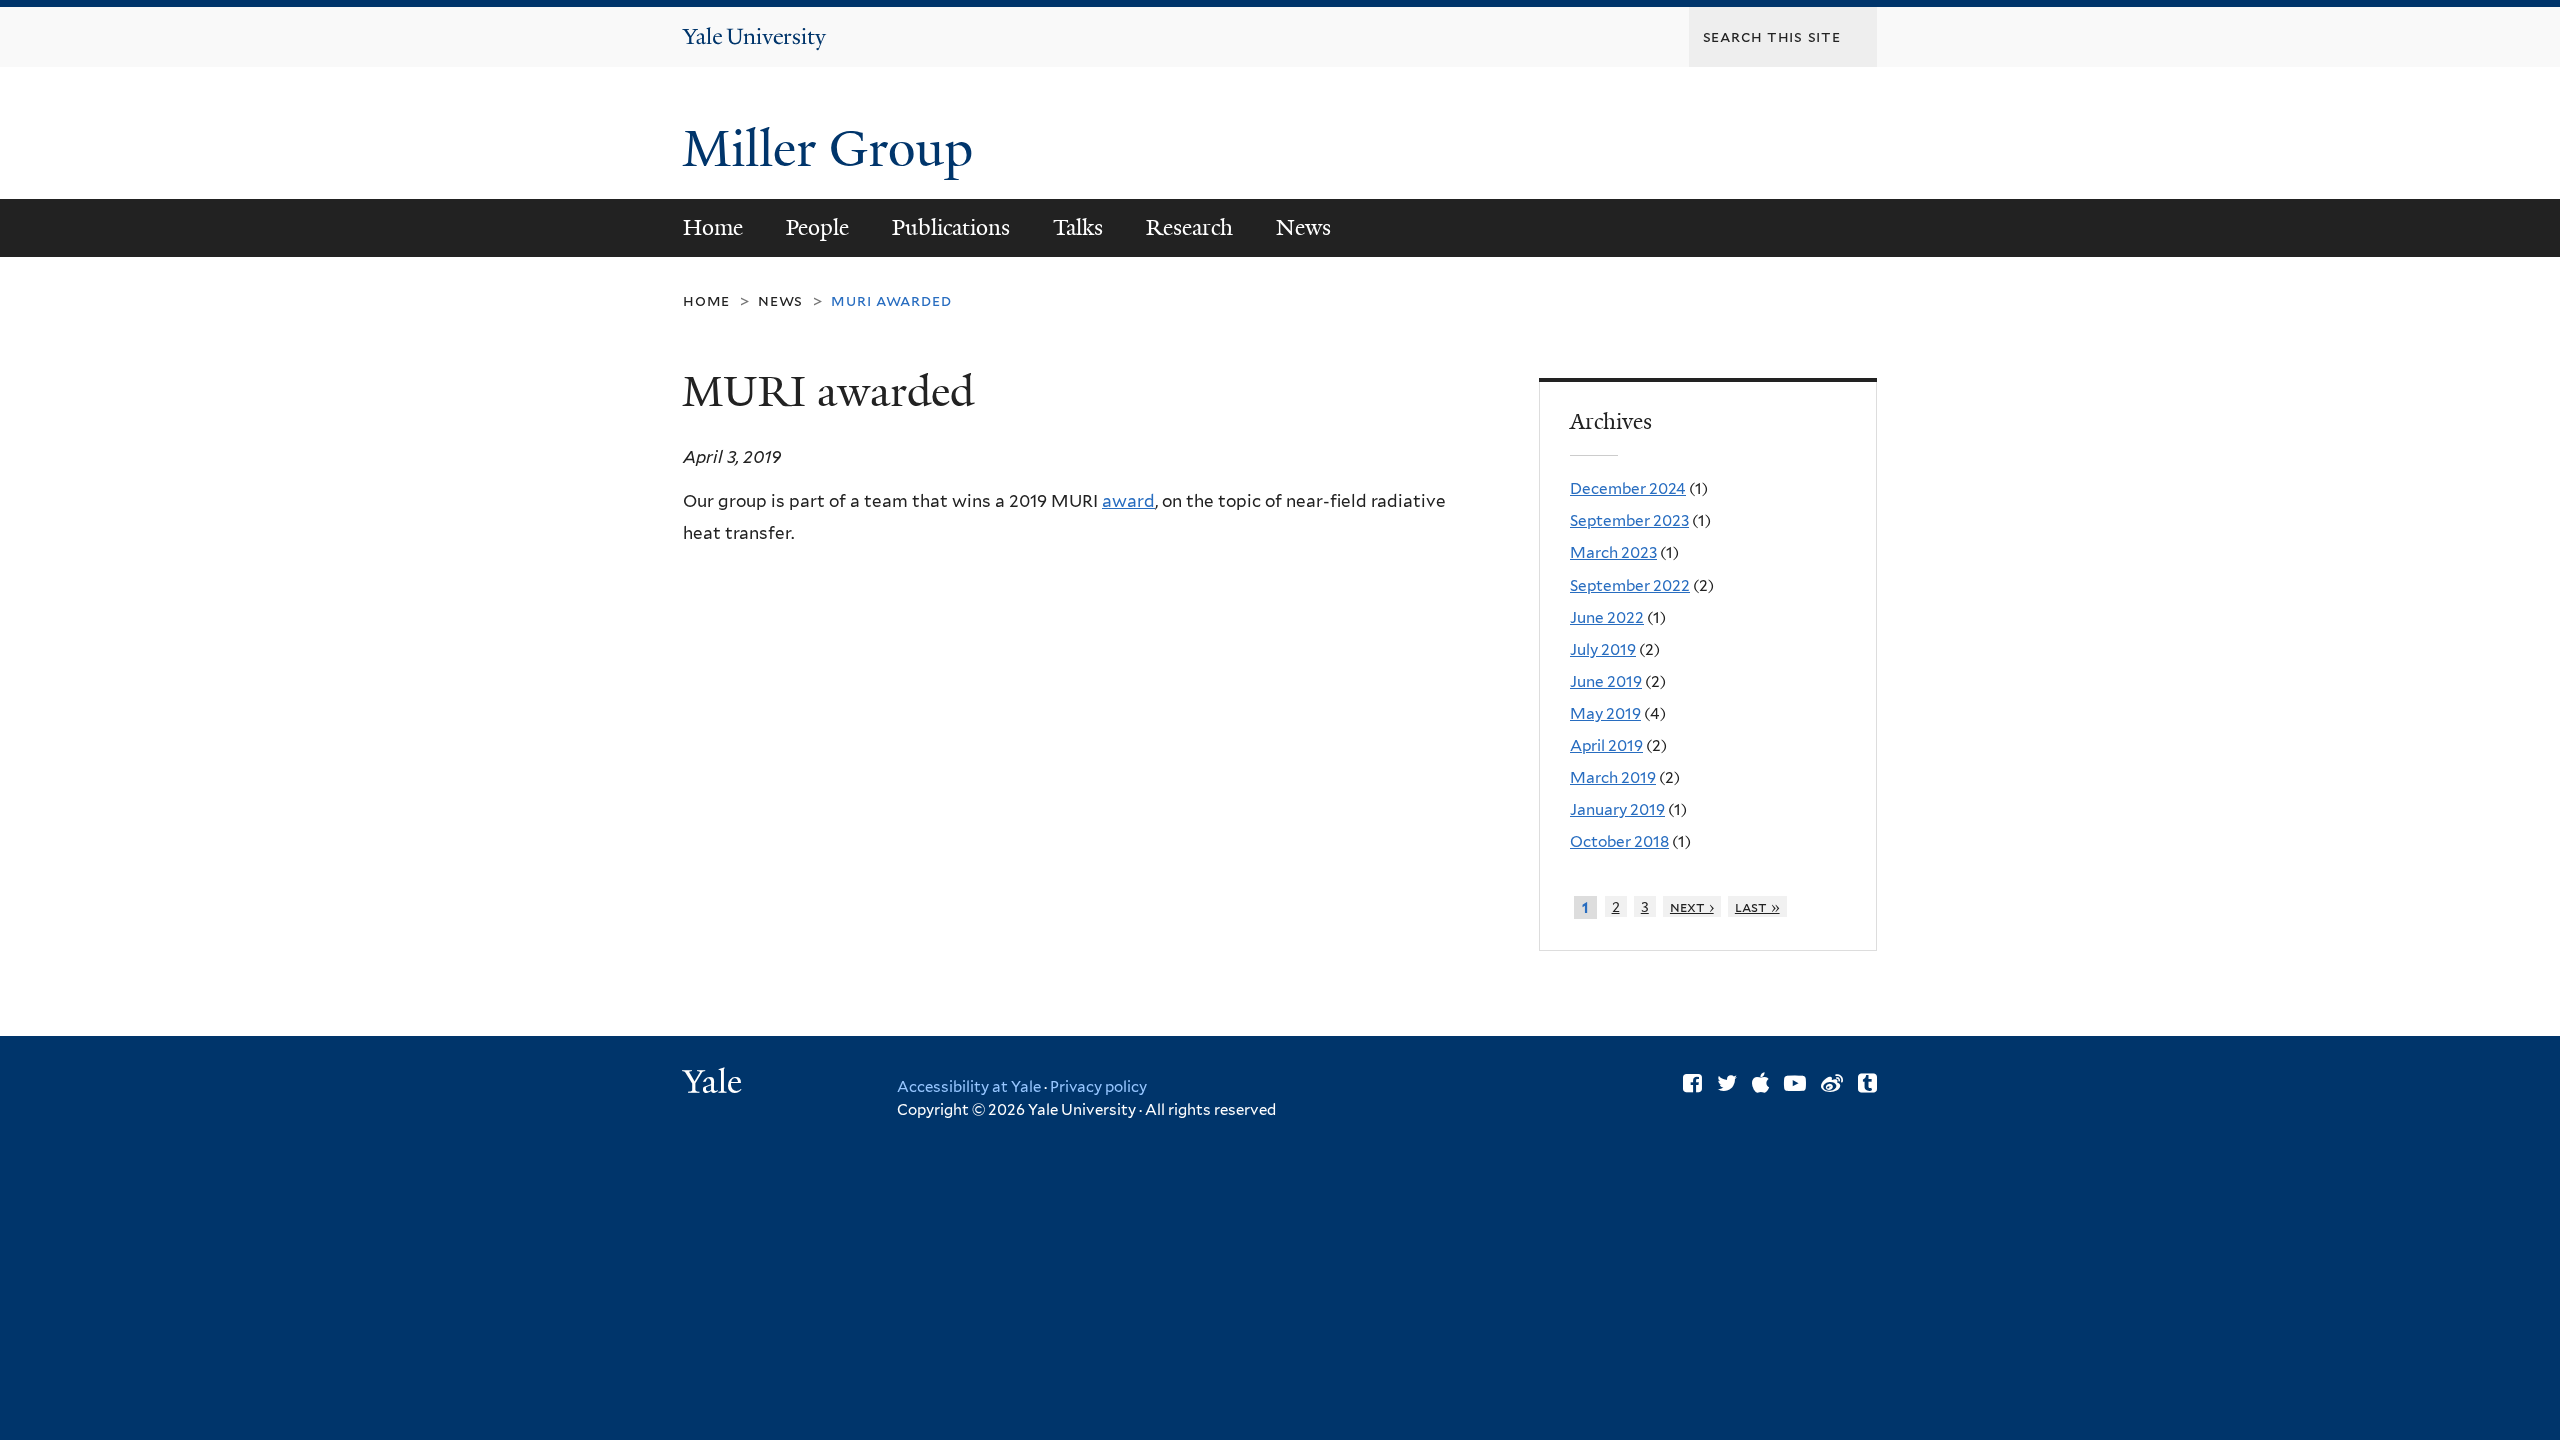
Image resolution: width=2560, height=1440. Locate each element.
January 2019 (1617, 809)
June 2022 (1607, 617)
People (817, 227)
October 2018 (1619, 841)
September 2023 (1629, 520)
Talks (1078, 227)
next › (1692, 906)
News (1303, 227)
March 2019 (1613, 777)
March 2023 (1613, 552)
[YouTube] (1795, 1083)
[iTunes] (1760, 1083)
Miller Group (834, 149)
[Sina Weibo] (1832, 1083)
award (1128, 501)
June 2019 (1606, 681)
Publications (951, 227)
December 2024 (1628, 488)
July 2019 (1603, 649)
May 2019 (1605, 713)
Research (1189, 227)
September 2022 (1630, 585)
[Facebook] (1692, 1083)
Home (713, 227)
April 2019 (1606, 745)
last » (1757, 906)
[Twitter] (1727, 1083)
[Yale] (715, 1084)
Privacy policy (1098, 1087)
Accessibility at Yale (969, 1087)
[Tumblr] (1867, 1083)
